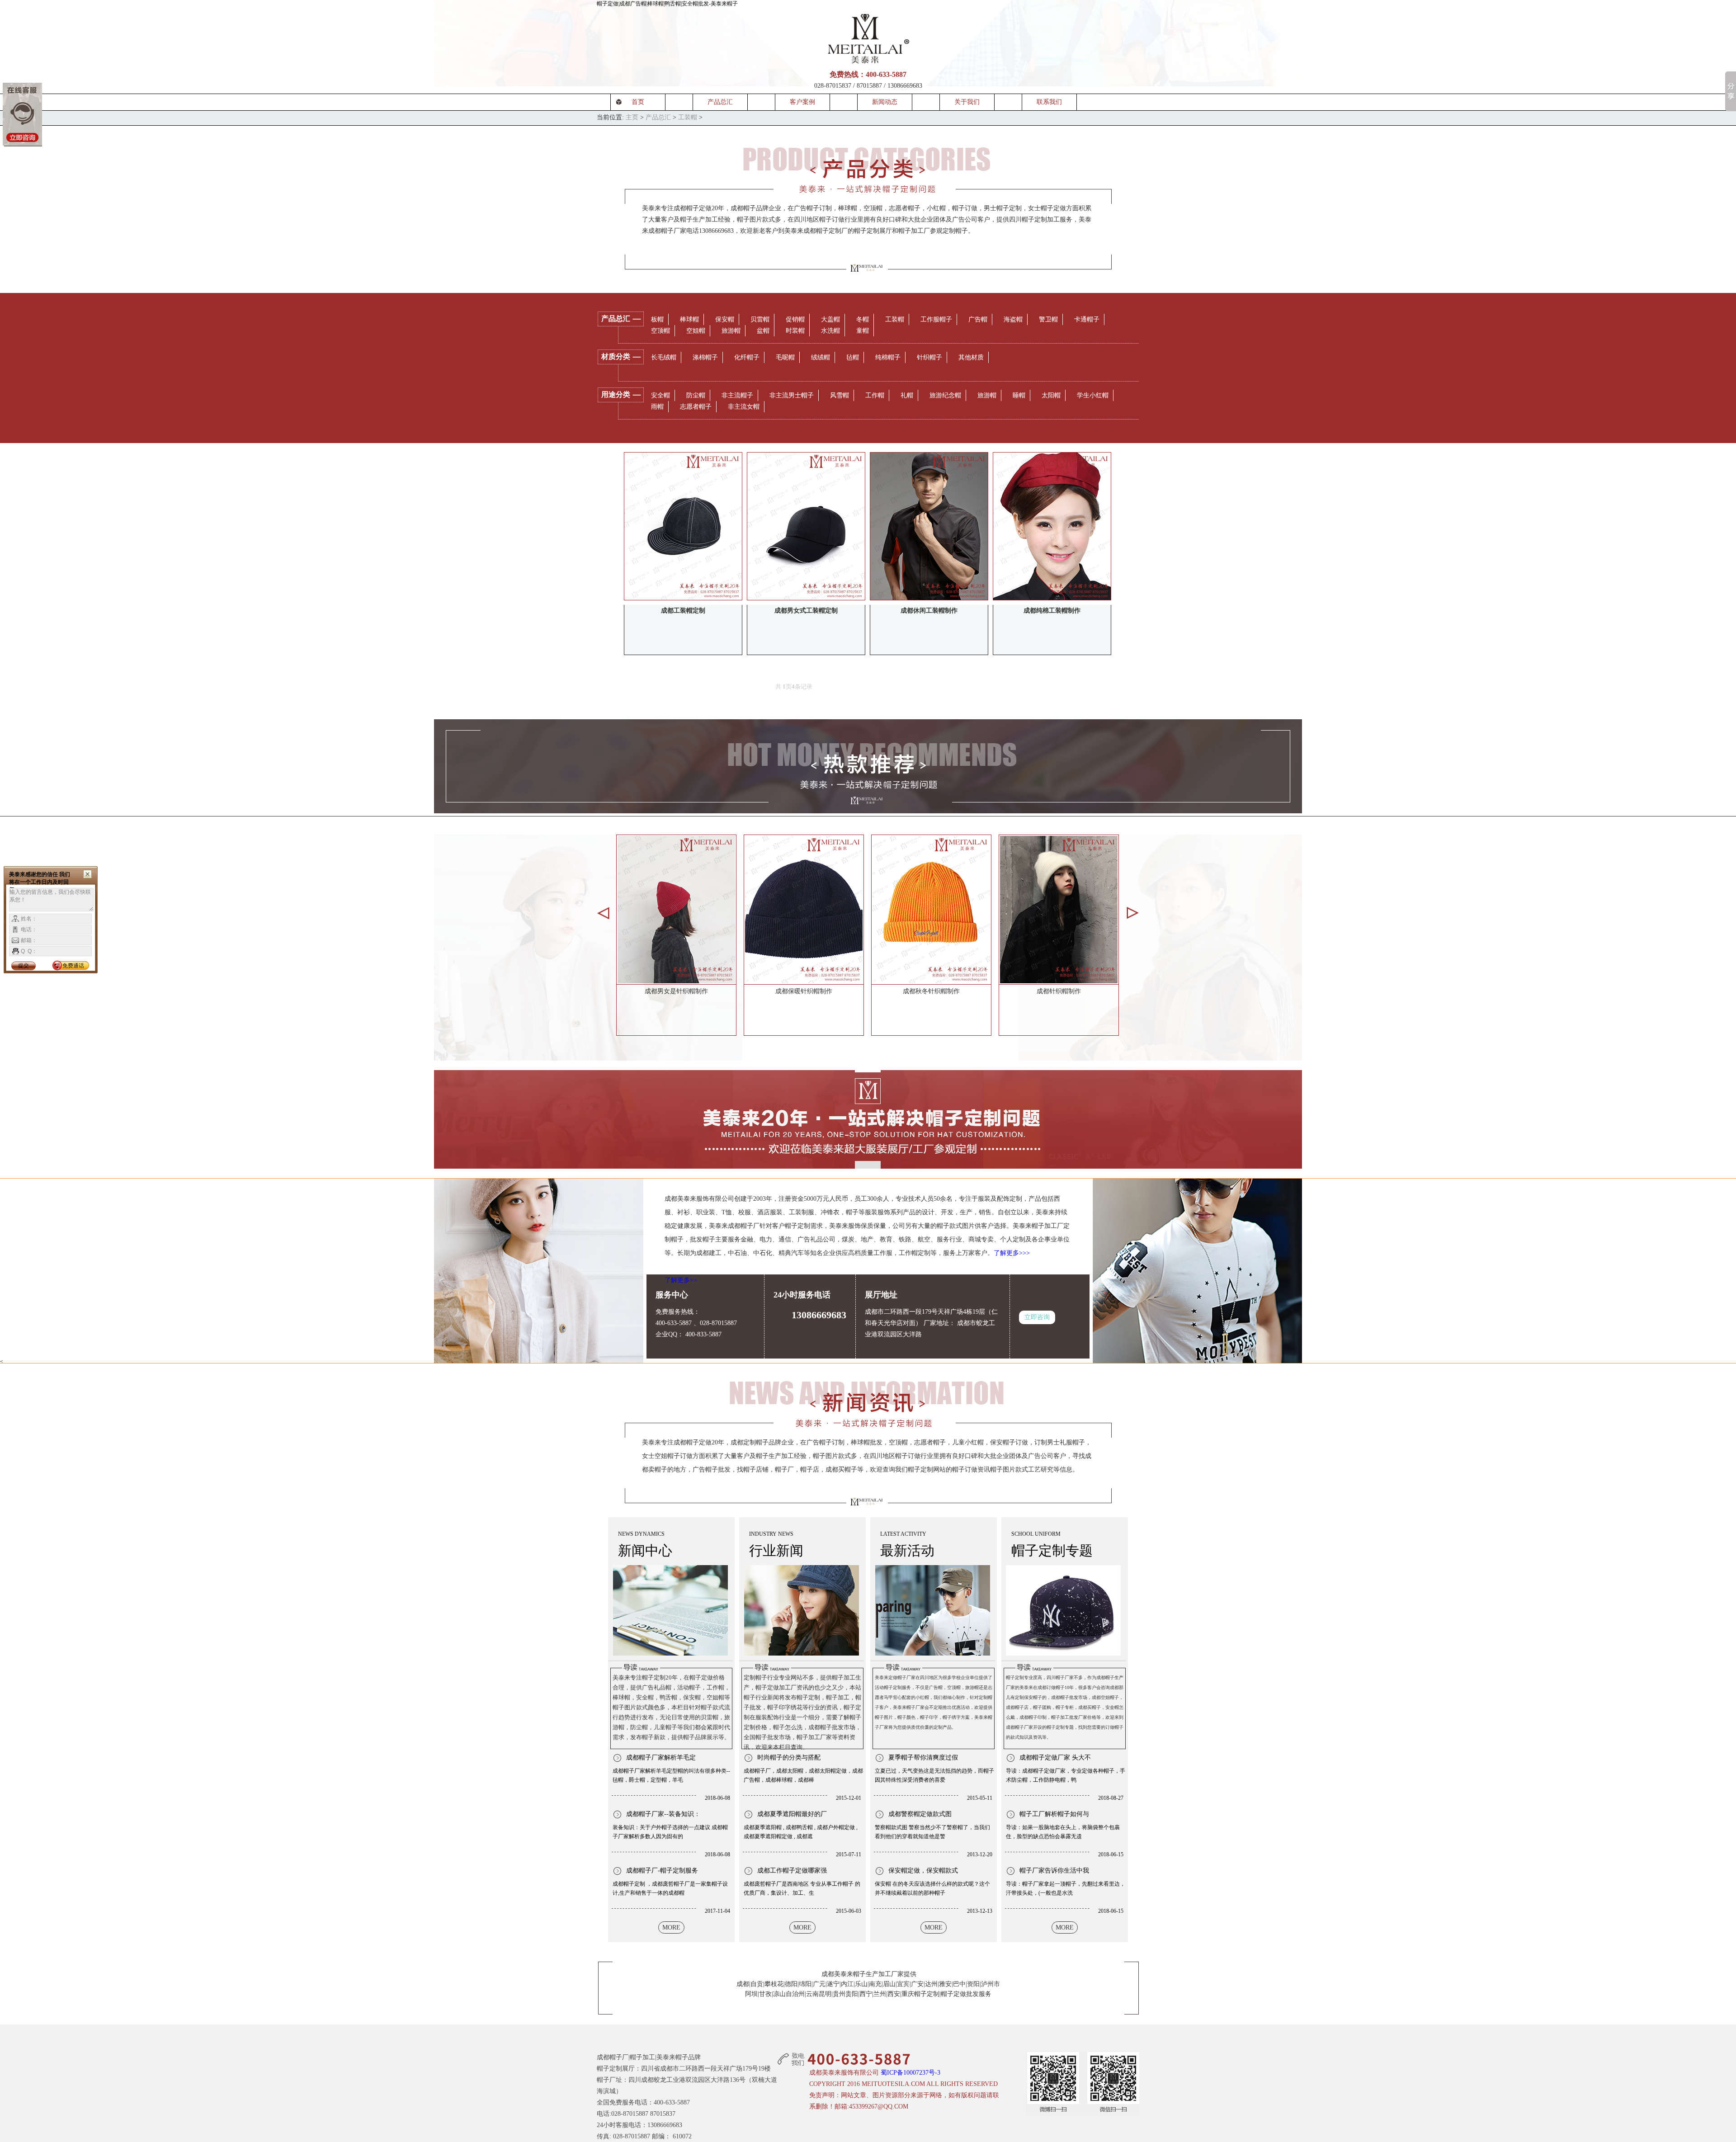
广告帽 (978, 319)
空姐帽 (696, 331)
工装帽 (688, 117)
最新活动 (907, 1550)
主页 (632, 117)
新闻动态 (885, 102)
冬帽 (863, 319)
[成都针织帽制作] (676, 909)
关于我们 (967, 102)
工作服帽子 (936, 319)
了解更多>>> (1012, 1253)
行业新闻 (776, 1550)
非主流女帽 (744, 407)
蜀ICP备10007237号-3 (910, 2073)
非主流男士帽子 (792, 395)
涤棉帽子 (705, 357)
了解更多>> (681, 1280)
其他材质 (971, 357)
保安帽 (725, 319)
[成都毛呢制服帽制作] (1059, 909)
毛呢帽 (785, 357)
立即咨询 (1037, 1317)
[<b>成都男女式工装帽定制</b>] (806, 526)
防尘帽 (696, 395)
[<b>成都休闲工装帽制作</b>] (929, 526)
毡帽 (853, 357)
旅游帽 (731, 331)
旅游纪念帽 (945, 395)
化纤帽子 (747, 357)
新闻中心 (645, 1550)
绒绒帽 (821, 357)
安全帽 (660, 395)
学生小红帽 (1093, 395)
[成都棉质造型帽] (804, 909)
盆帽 (763, 331)
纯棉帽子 (888, 357)
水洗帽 (830, 331)
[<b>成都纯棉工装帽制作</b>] (1052, 526)
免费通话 (73, 966)
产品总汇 (720, 102)
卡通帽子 (1087, 319)
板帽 (657, 319)
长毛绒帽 (664, 357)
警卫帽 (1048, 319)
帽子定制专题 (1052, 1550)
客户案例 (802, 102)
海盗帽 (1013, 319)
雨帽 (657, 407)
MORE (671, 1927)
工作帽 (875, 395)
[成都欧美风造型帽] (931, 909)
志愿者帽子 (696, 407)
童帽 (863, 331)
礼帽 (907, 395)
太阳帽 (1051, 395)
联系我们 (1049, 102)
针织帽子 (929, 357)
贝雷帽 (760, 319)
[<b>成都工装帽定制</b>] (683, 526)
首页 (638, 102)
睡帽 (1019, 395)
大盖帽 (830, 319)
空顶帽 (660, 331)
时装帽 (795, 331)
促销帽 (795, 319)
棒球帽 (689, 319)
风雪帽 (840, 395)
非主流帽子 (737, 395)
